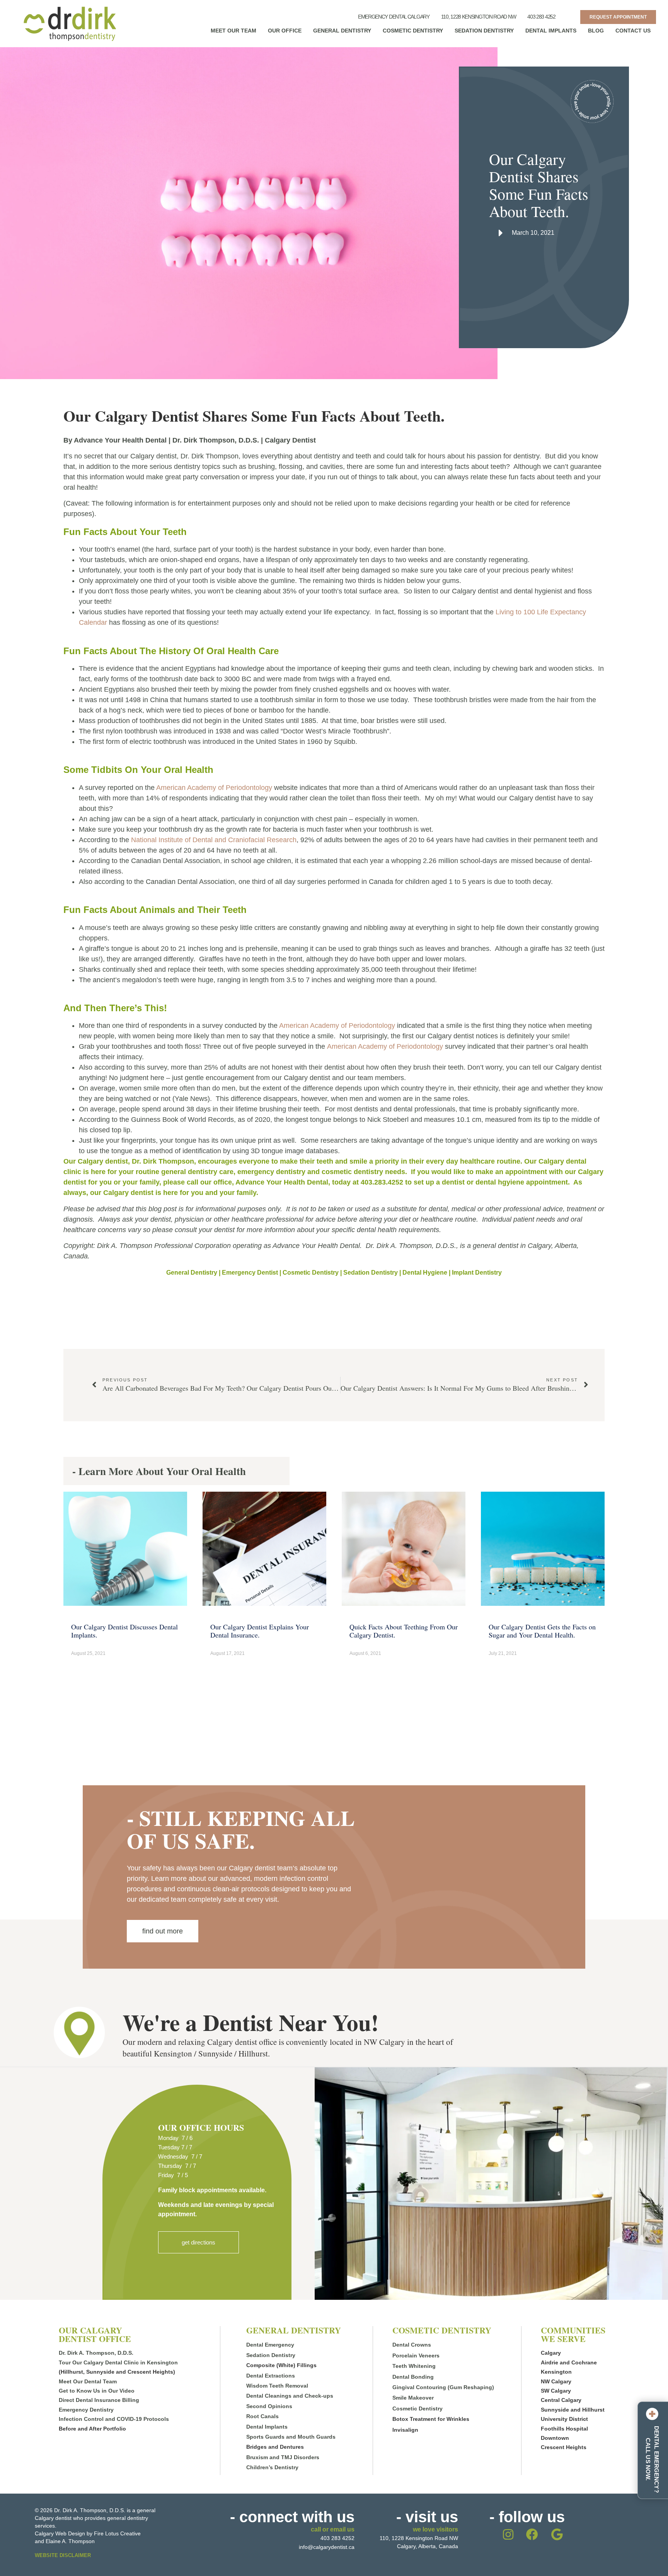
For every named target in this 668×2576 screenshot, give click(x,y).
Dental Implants (551, 31)
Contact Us (633, 31)
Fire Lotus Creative (117, 2533)
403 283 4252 (541, 17)
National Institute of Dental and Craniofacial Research (214, 840)
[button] (199, 2242)
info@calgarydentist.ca (327, 2547)
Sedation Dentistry (484, 31)
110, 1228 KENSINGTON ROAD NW (479, 17)
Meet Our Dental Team (88, 2381)
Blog (596, 31)
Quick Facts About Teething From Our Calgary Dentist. (404, 1631)
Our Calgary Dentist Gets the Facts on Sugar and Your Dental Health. (542, 1631)
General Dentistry (342, 31)
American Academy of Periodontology (215, 788)
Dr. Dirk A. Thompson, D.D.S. (96, 2353)
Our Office (285, 31)
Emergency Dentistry (86, 2410)
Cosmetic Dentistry (413, 31)
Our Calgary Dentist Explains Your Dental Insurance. (260, 1631)
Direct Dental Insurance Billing (99, 2400)
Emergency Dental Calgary (394, 17)
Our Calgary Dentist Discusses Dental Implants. (124, 1631)
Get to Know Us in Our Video (97, 2391)
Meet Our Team (233, 31)
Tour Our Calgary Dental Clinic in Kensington (118, 2362)
